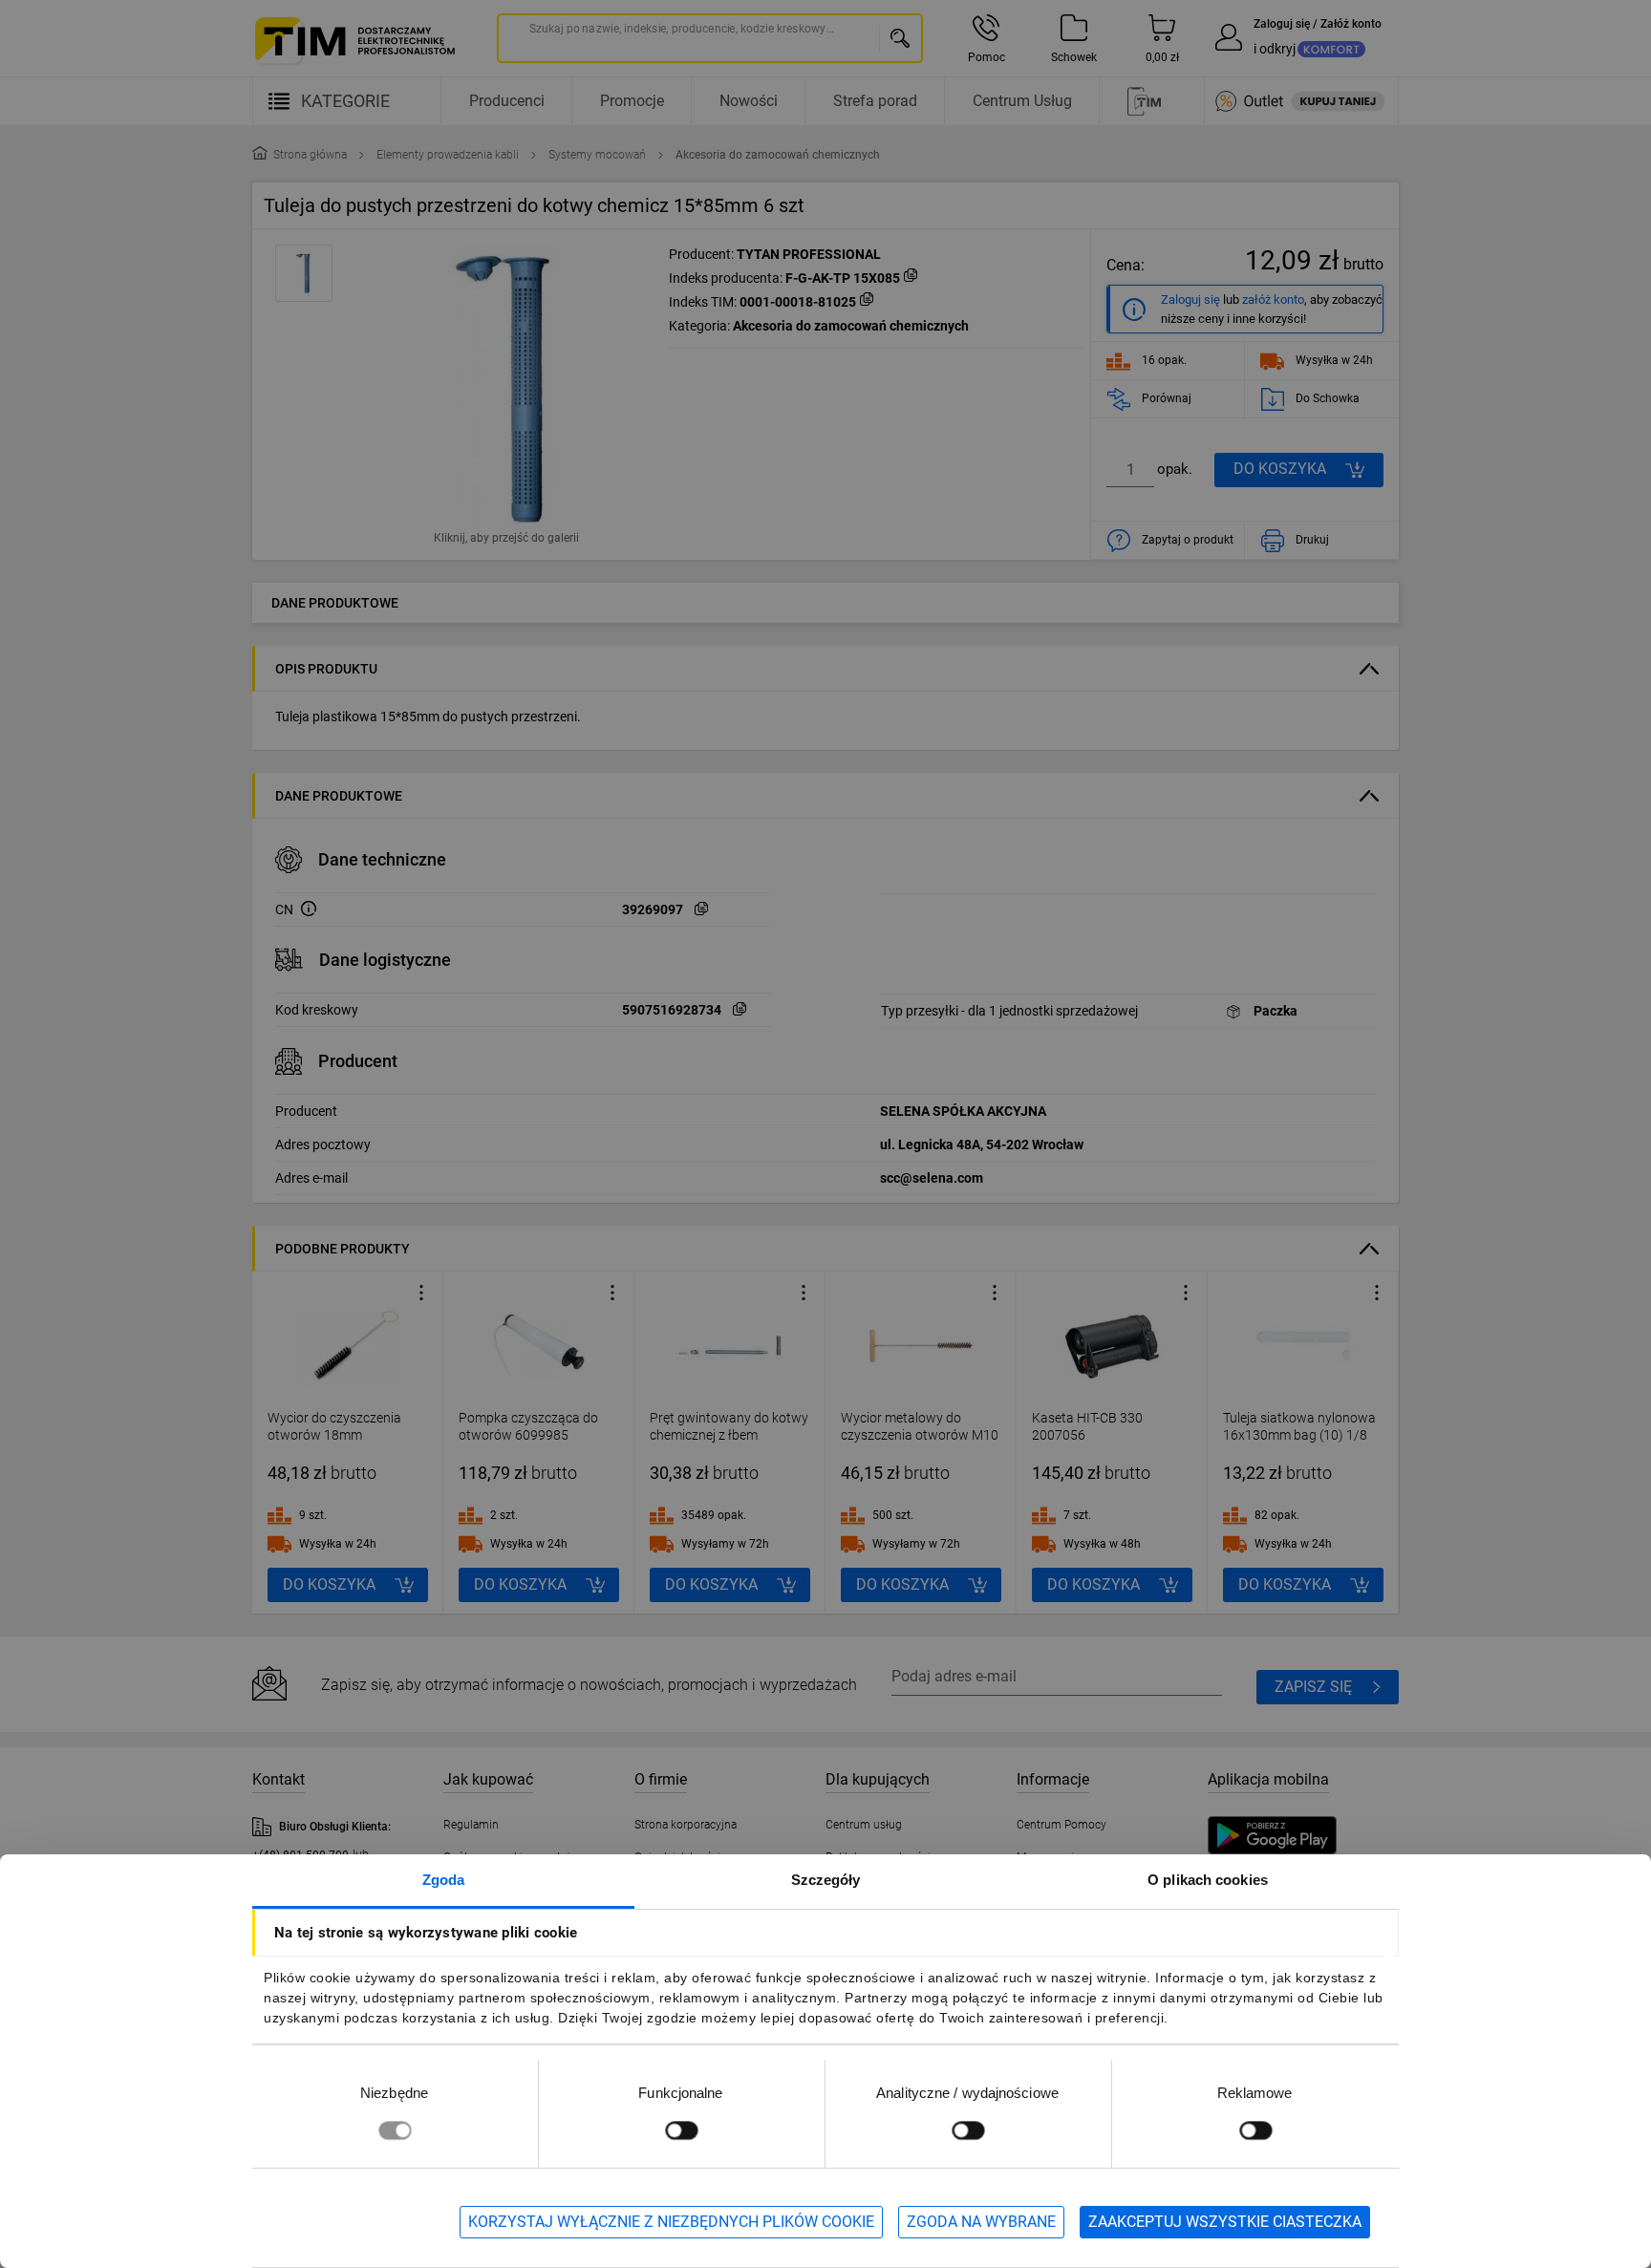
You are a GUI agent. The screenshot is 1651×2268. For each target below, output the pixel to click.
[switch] (681, 2130)
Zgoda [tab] (444, 1880)
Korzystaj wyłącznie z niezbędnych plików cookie (671, 2222)
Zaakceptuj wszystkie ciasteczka (1225, 2222)
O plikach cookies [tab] (1208, 1880)
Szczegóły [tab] (826, 1880)
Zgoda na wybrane (981, 2222)
